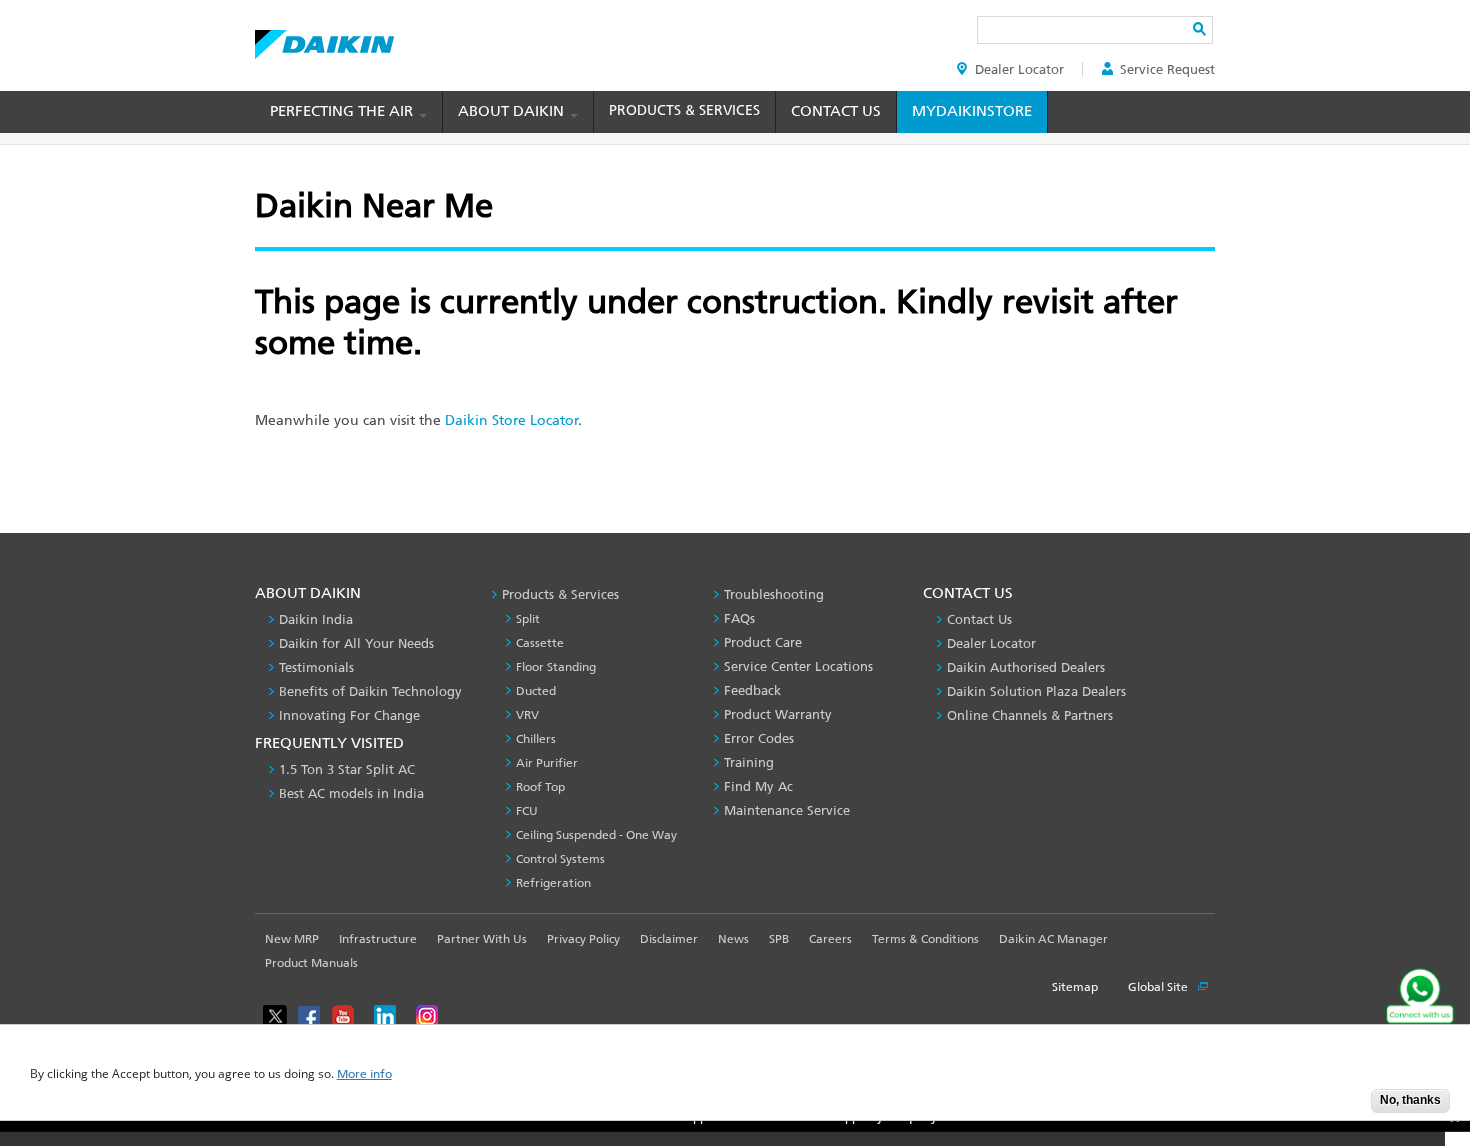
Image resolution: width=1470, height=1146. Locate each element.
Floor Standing (556, 667)
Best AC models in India (351, 793)
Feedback (752, 690)
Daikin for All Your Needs (356, 643)
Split (528, 619)
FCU (527, 811)
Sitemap (1075, 987)
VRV (527, 715)
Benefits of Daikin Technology (370, 691)
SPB (779, 939)
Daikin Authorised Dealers (1026, 667)
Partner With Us (482, 939)
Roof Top (540, 787)
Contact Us (836, 111)
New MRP (292, 939)
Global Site (1159, 987)
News (733, 939)
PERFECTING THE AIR (343, 111)
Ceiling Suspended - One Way (596, 835)
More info (364, 1074)
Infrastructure (378, 939)
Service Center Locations (798, 666)
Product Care (763, 642)
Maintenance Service (787, 810)
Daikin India (316, 619)
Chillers (536, 739)
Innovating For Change (349, 715)
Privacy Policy (583, 939)
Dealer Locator (1019, 69)
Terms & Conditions (925, 939)
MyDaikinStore (972, 111)
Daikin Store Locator (511, 420)
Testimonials (316, 667)
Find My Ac (758, 786)
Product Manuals (311, 963)
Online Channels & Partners (1030, 715)
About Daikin (513, 111)
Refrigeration (553, 883)
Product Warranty (778, 714)
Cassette (540, 643)
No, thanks (1410, 1100)
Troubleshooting (774, 594)
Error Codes (759, 738)
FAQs (739, 618)
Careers (830, 939)
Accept (1341, 1106)
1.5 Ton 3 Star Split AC (347, 769)
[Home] (324, 39)
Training (749, 762)
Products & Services (684, 110)
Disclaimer (669, 939)
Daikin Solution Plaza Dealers (1036, 691)
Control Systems (560, 859)
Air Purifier (547, 763)
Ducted (536, 691)
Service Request (1167, 69)
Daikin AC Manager (1053, 939)
